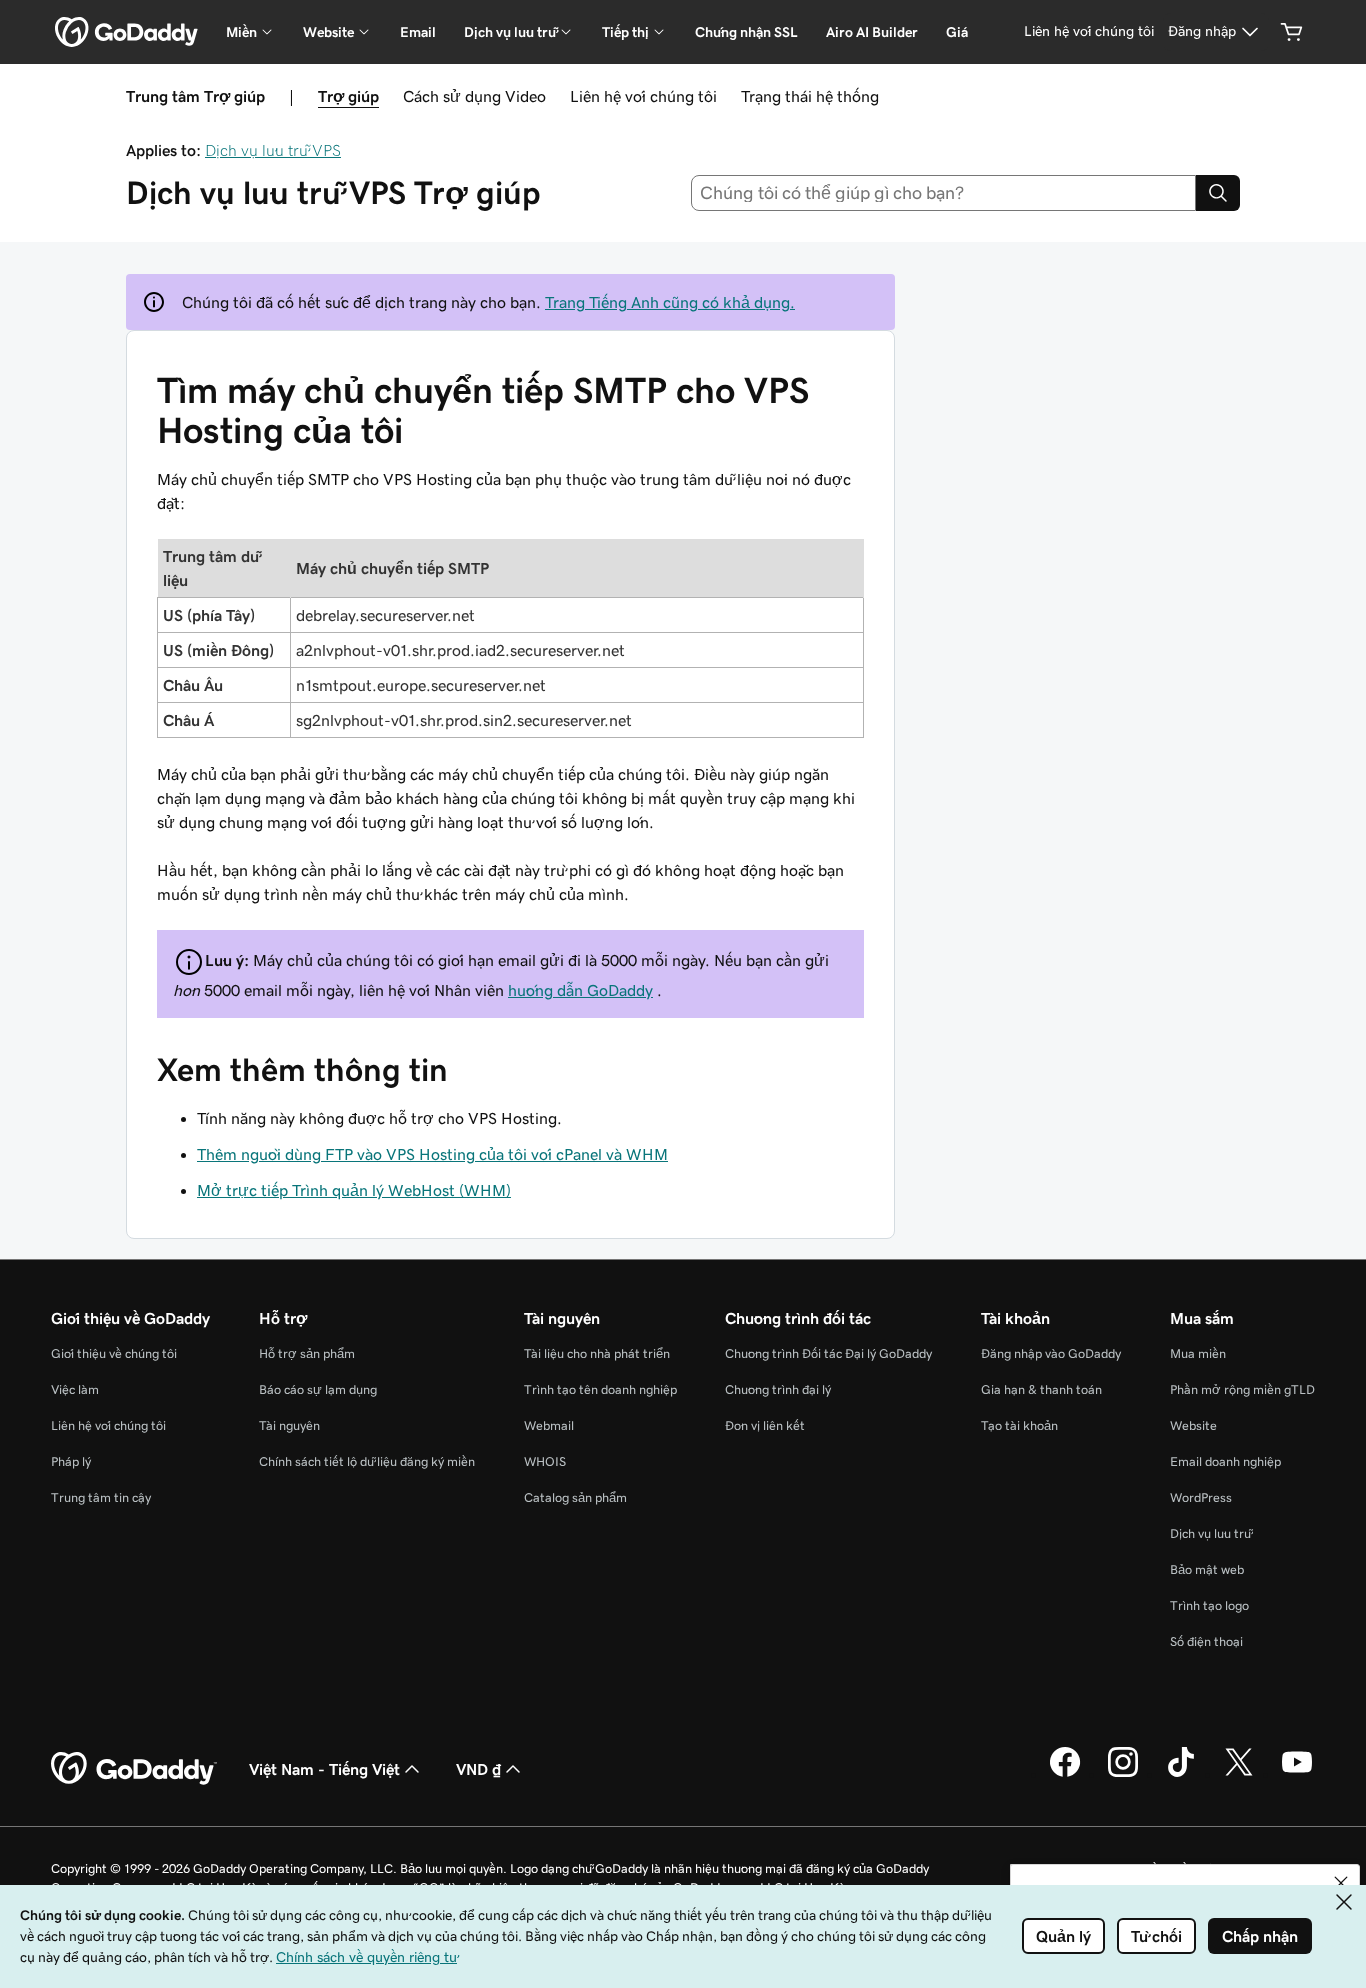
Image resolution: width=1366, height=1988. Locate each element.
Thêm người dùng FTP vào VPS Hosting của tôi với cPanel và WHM (432, 1154)
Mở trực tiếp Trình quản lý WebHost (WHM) (354, 1190)
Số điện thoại (1206, 1641)
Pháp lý (71, 1461)
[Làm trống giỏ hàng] (1292, 32)
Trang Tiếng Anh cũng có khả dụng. (670, 302)
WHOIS (545, 1461)
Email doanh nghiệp (1225, 1461)
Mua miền (1198, 1353)
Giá (957, 32)
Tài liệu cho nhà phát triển (597, 1353)
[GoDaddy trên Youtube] (1297, 1774)
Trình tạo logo (1209, 1605)
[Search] (1218, 193)
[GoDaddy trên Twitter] (1239, 1774)
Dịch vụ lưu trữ (1210, 1533)
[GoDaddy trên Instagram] (1123, 1774)
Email (418, 32)
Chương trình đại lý (778, 1389)
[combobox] (944, 193)
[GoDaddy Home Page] (134, 1769)
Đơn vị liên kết (765, 1425)
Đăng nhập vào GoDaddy (1051, 1353)
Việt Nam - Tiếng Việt (324, 1769)
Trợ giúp (348, 96)
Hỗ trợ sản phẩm (307, 1353)
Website (1193, 1425)
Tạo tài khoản (1019, 1425)
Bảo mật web (1207, 1569)
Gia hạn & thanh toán (1041, 1389)
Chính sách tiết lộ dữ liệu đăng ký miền (367, 1461)
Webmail (549, 1425)
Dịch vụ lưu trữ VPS (273, 150)
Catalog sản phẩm (575, 1497)
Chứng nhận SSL (746, 32)
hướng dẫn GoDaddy (580, 990)
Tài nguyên (289, 1425)
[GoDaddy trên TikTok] (1181, 1774)
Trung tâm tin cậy (101, 1497)
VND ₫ (478, 1769)
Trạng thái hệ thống (810, 96)
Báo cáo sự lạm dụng (318, 1389)
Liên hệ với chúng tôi (643, 96)
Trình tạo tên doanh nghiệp (600, 1389)
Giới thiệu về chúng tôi (114, 1353)
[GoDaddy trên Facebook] (1065, 1774)
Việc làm (75, 1389)
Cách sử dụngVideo (474, 96)
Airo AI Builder (872, 32)
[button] (1341, 1883)
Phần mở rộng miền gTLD (1242, 1389)
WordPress (1201, 1497)
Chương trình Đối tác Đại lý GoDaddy (828, 1353)
